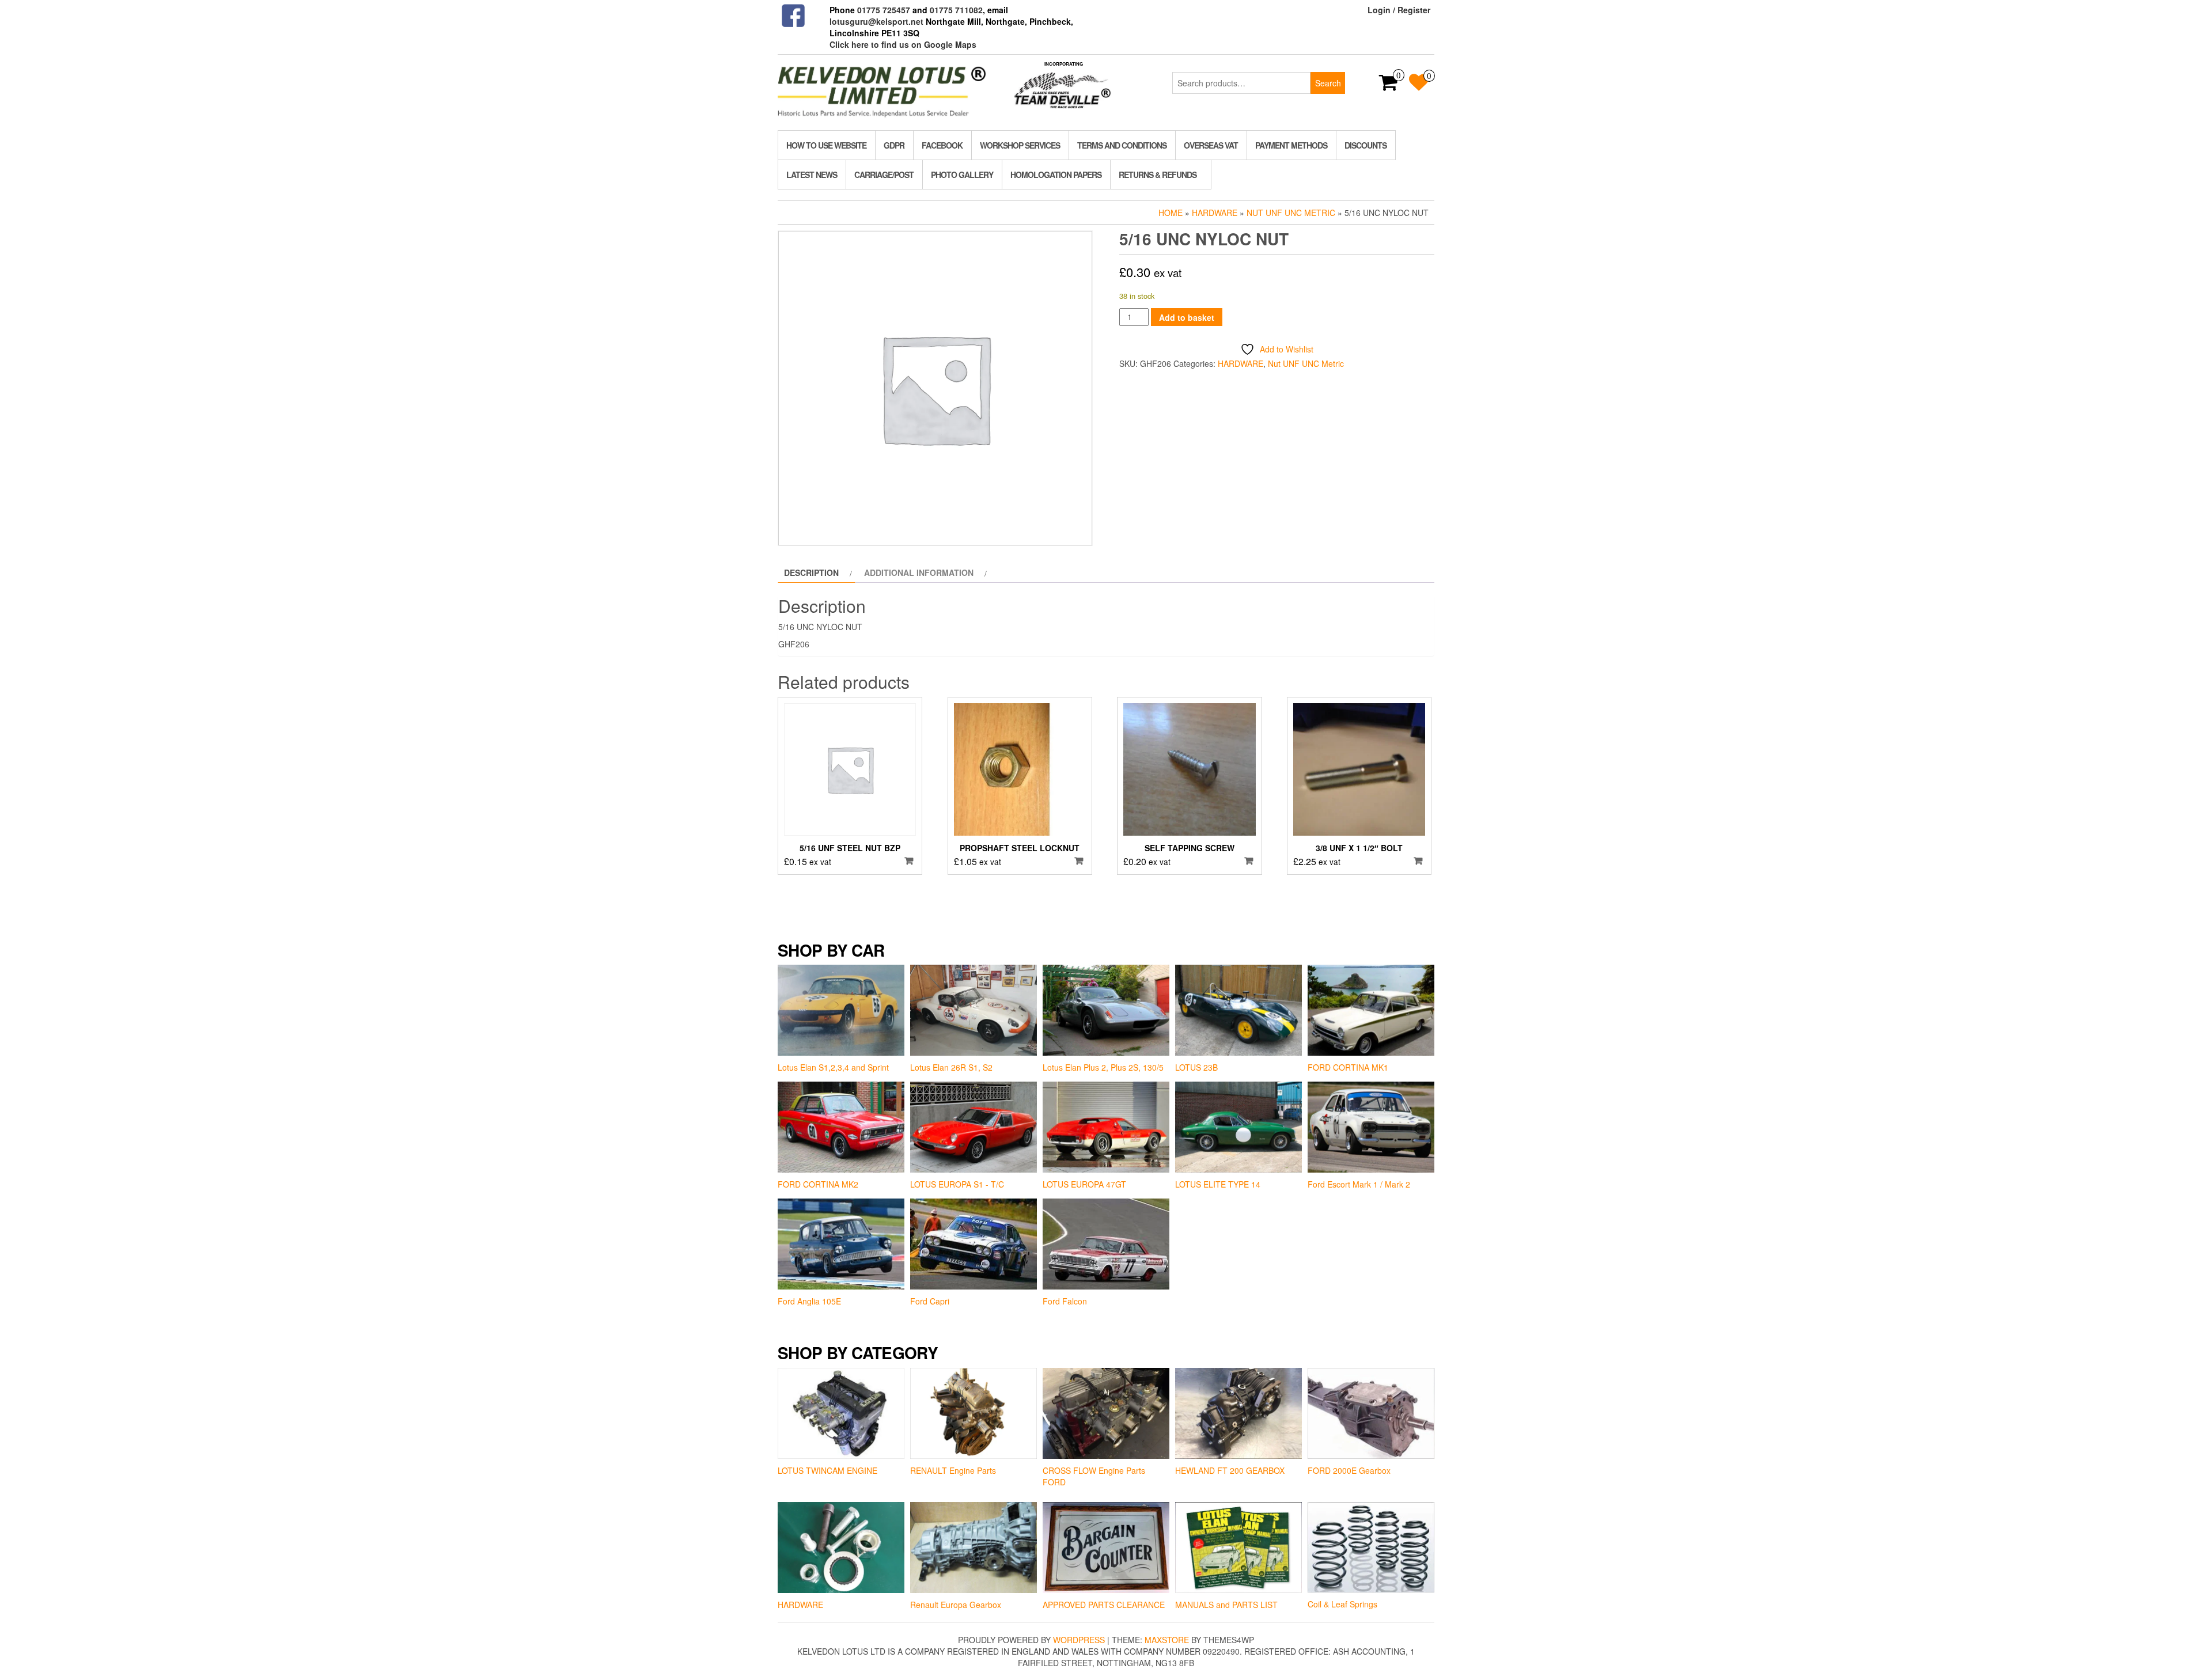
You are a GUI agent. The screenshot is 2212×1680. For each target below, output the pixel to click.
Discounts (1366, 145)
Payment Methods (1291, 145)
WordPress (1079, 1640)
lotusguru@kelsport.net (876, 21)
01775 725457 (884, 10)
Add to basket (1187, 317)
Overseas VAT (1211, 145)
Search (1328, 83)
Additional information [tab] (919, 572)
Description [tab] (811, 572)
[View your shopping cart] (1389, 86)
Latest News (812, 175)
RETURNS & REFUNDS (1158, 175)
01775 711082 (956, 10)
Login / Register (1399, 10)
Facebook (942, 145)
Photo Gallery (962, 175)
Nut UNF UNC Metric (1291, 213)
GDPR (894, 145)
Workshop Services (1020, 145)
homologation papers (1056, 175)
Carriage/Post (884, 175)
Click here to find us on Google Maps (903, 44)
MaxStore (1167, 1640)
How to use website (826, 145)
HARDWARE (1215, 213)
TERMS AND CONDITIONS (1122, 145)
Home (1171, 213)
